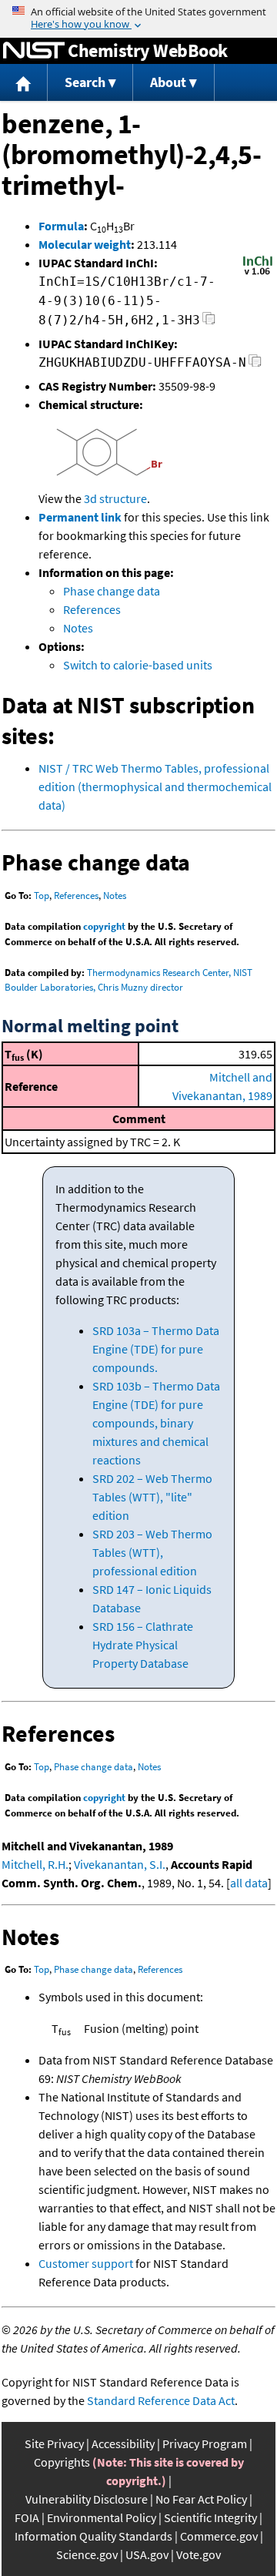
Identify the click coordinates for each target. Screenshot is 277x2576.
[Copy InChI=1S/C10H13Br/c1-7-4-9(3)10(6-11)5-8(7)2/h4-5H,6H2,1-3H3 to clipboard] (209, 322)
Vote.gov (199, 2554)
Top (42, 896)
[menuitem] (24, 83)
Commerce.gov (219, 2536)
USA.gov (147, 2554)
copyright (104, 926)
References (92, 609)
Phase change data (112, 591)
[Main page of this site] (24, 83)
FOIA (27, 2517)
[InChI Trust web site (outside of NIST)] (258, 273)
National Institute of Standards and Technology (34, 51)
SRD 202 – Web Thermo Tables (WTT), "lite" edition (152, 1497)
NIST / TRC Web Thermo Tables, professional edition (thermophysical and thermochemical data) (155, 787)
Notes (78, 628)
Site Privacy (54, 2444)
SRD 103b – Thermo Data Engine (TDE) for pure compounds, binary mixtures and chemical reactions (156, 1423)
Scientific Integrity (210, 2517)
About (168, 82)
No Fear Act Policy (201, 2499)
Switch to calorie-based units (138, 665)
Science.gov (87, 2554)
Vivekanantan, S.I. (120, 1864)
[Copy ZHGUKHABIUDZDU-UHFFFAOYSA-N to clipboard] (255, 365)
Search (85, 82)
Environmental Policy (102, 2517)
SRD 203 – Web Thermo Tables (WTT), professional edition (152, 1552)
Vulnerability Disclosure (87, 2499)
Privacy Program (205, 2444)
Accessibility (123, 2444)
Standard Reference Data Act (161, 2400)
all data (249, 1883)
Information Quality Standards (93, 2536)
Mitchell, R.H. (35, 1864)
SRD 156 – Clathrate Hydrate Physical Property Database (143, 1645)
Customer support (86, 2263)
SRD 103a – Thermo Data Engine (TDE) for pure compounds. (156, 1349)
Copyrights (62, 2462)
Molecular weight (85, 244)
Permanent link (80, 517)
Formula (61, 226)
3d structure (115, 498)
